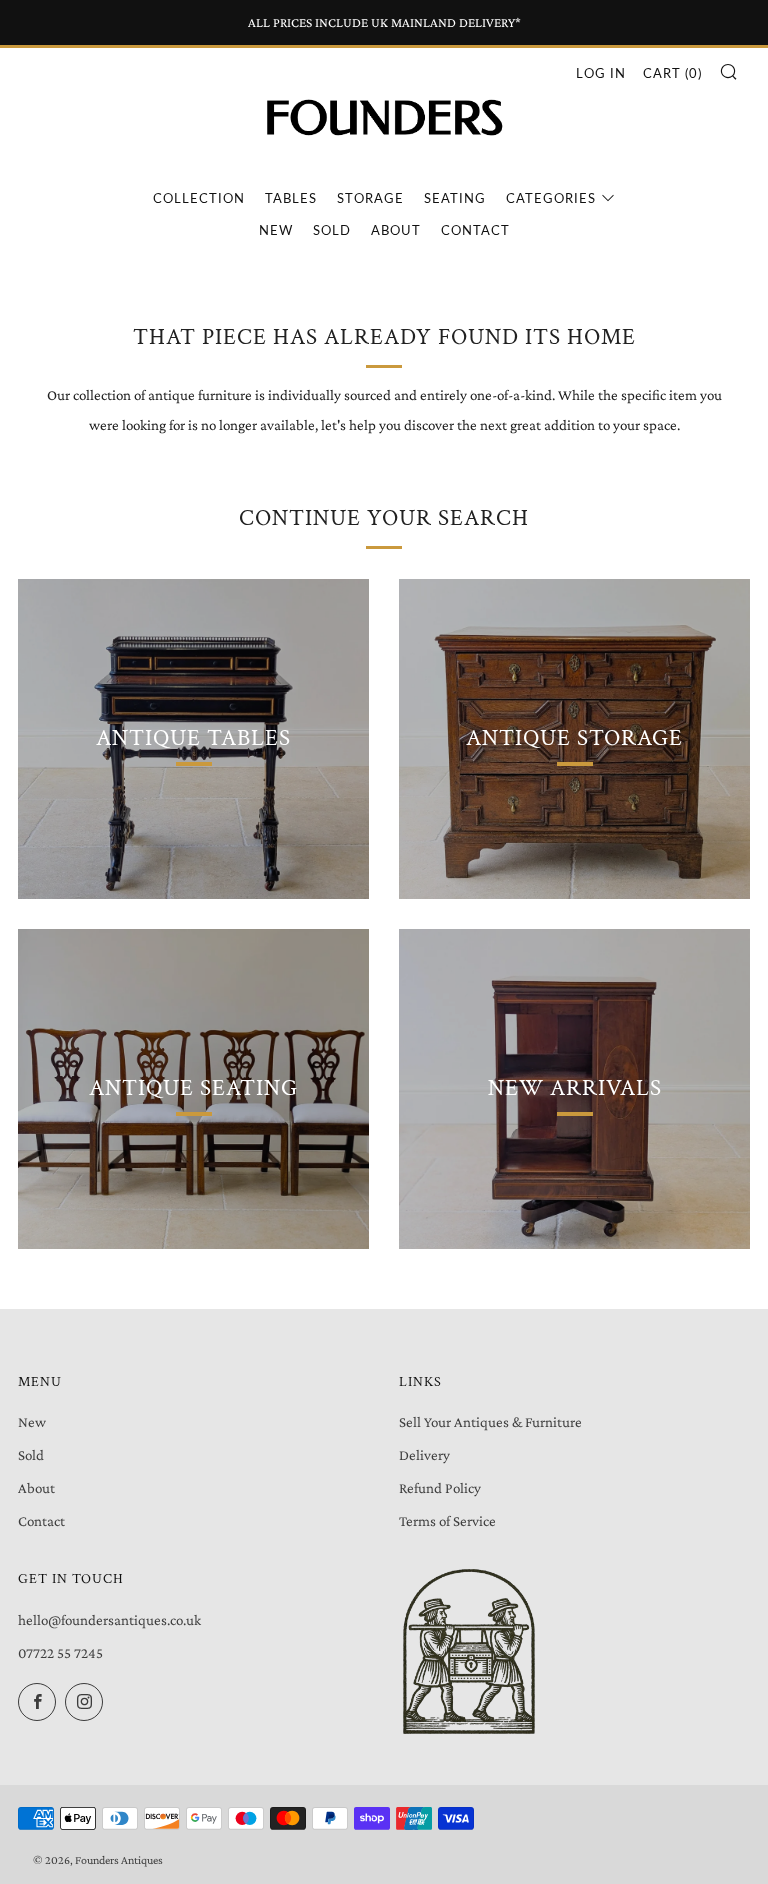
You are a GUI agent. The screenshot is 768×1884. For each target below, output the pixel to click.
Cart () (672, 73)
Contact (475, 230)
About (396, 230)
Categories (551, 198)
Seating (455, 198)
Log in (601, 73)
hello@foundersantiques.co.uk (109, 1620)
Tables (291, 198)
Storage (370, 198)
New (276, 230)
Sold (332, 230)
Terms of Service (447, 1521)
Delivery (424, 1455)
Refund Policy (440, 1488)
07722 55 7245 (60, 1653)
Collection (199, 198)
